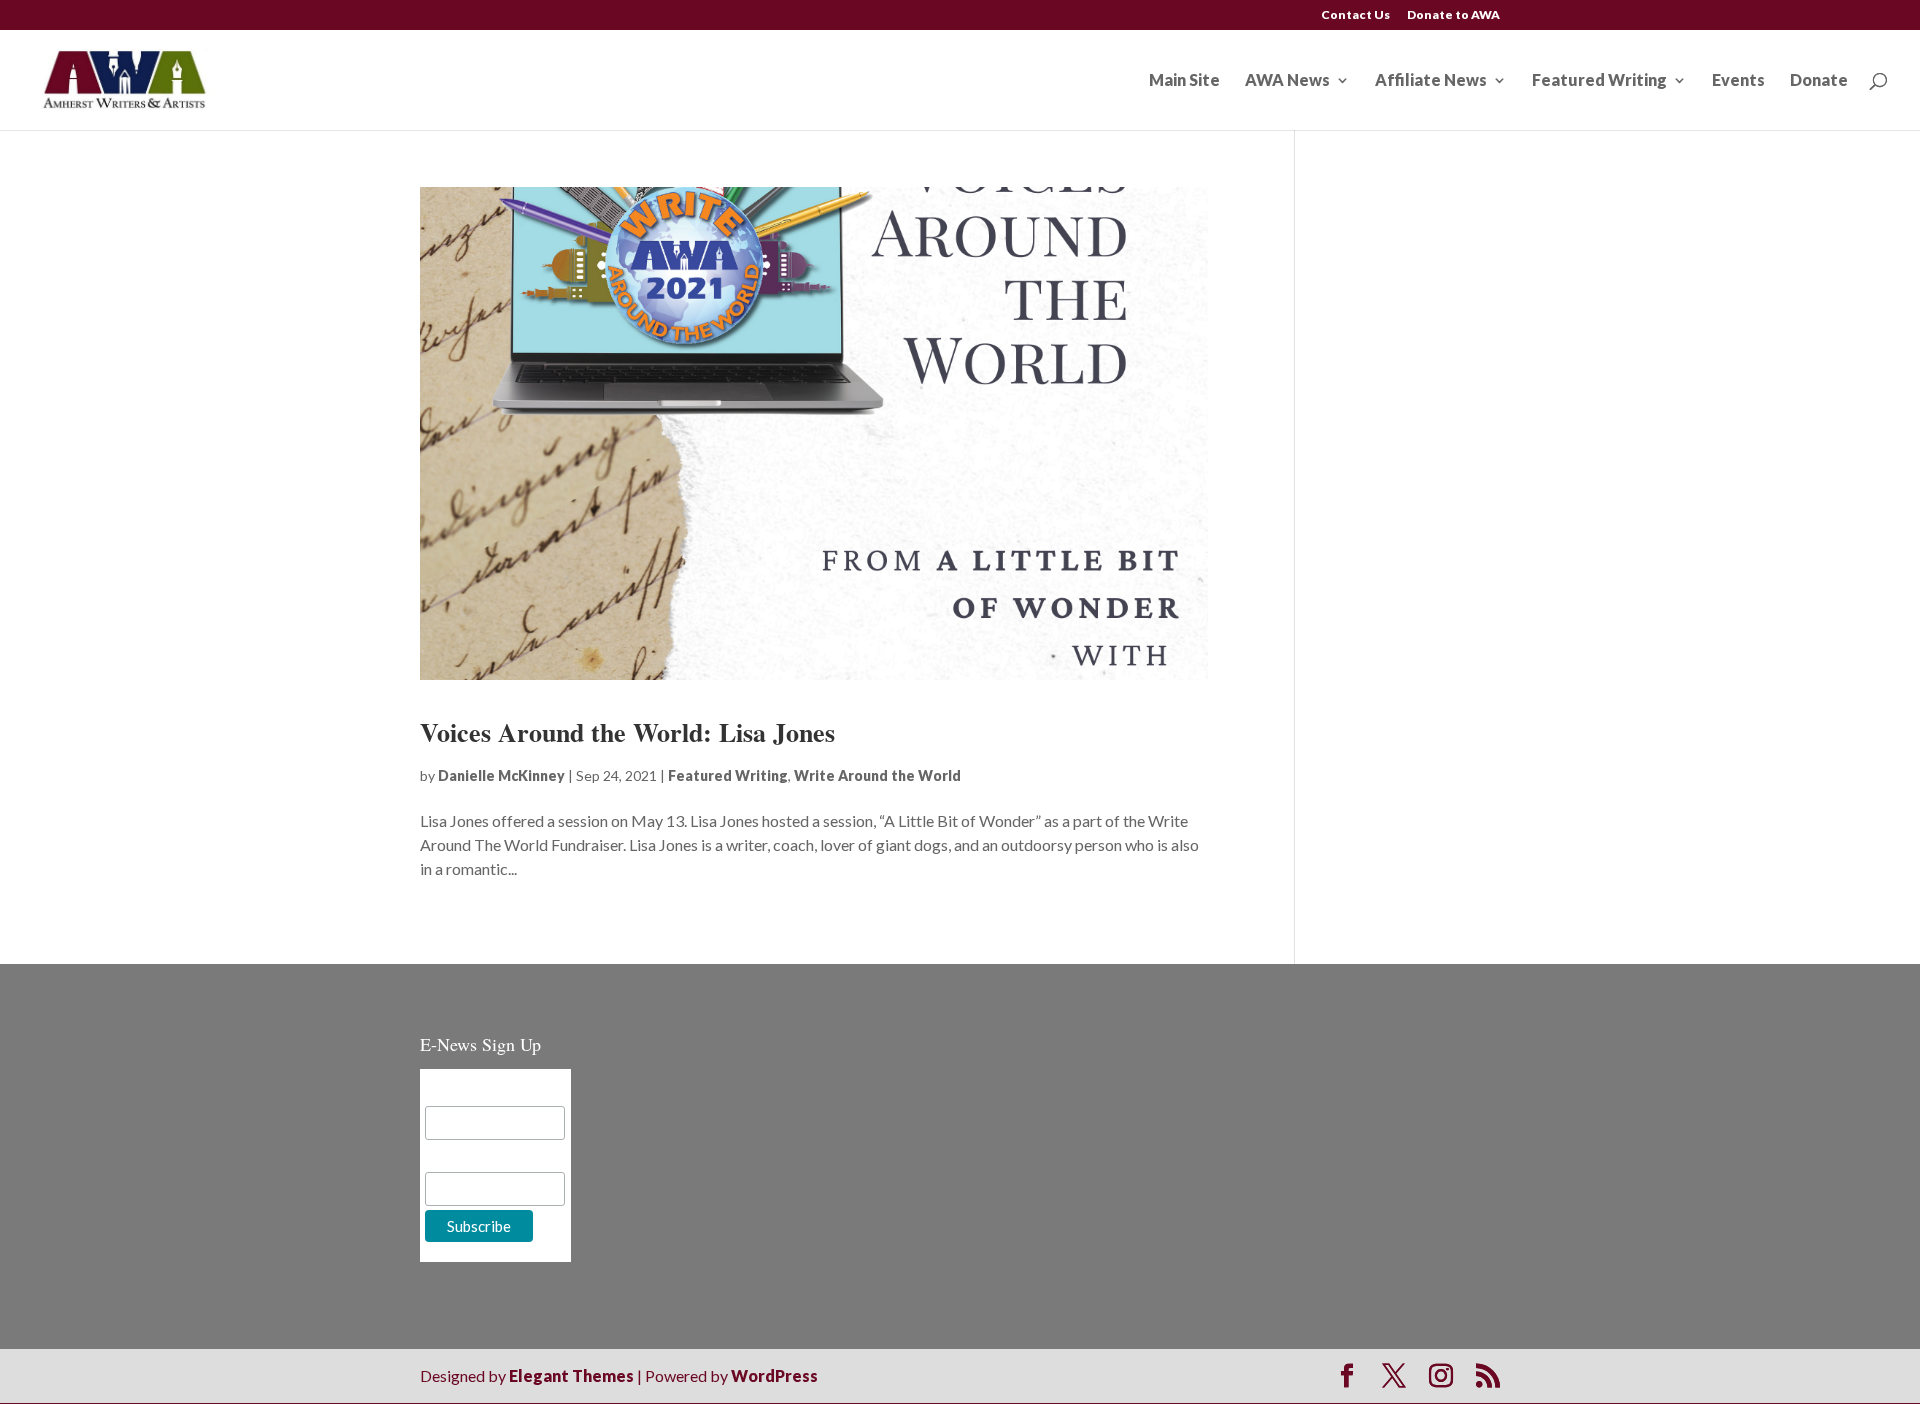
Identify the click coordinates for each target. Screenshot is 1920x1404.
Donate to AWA (1453, 15)
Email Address (474, 1090)
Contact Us (1355, 15)
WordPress (774, 1375)
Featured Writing (1599, 81)
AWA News (1287, 81)
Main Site (1184, 81)
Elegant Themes (571, 1375)
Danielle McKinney (501, 775)
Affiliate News (1431, 81)
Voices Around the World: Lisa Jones (627, 732)
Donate (1819, 81)
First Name (463, 1156)
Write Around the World (877, 775)
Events (1738, 81)
